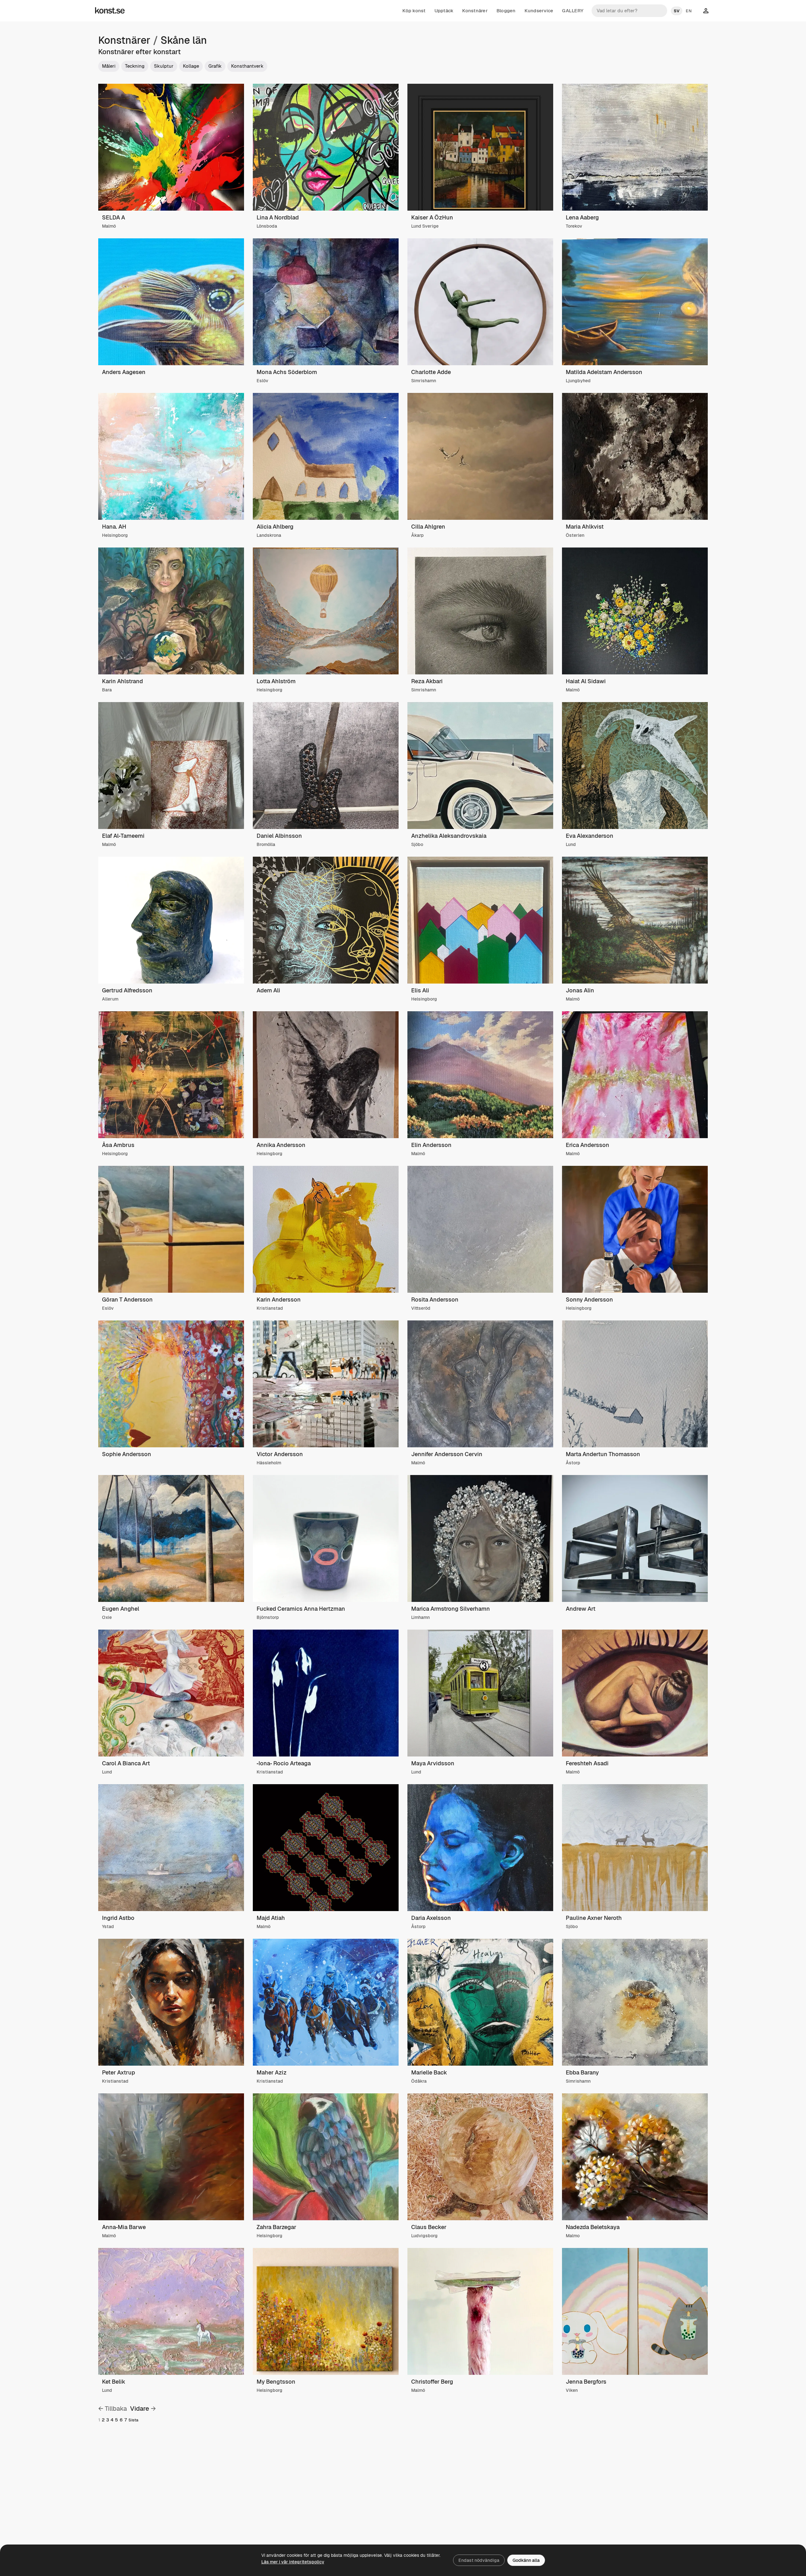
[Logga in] (706, 11)
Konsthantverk (247, 66)
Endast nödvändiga (479, 2560)
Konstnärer (475, 11)
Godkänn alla (526, 2560)
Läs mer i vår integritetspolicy (293, 2562)
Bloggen (506, 11)
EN (689, 11)
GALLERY (573, 11)
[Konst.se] (110, 11)
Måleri (109, 66)
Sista (133, 2420)
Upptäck (444, 11)
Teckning (135, 66)
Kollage (191, 66)
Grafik (215, 66)
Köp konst (414, 11)
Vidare (140, 2409)
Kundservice (539, 11)
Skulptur (164, 66)
